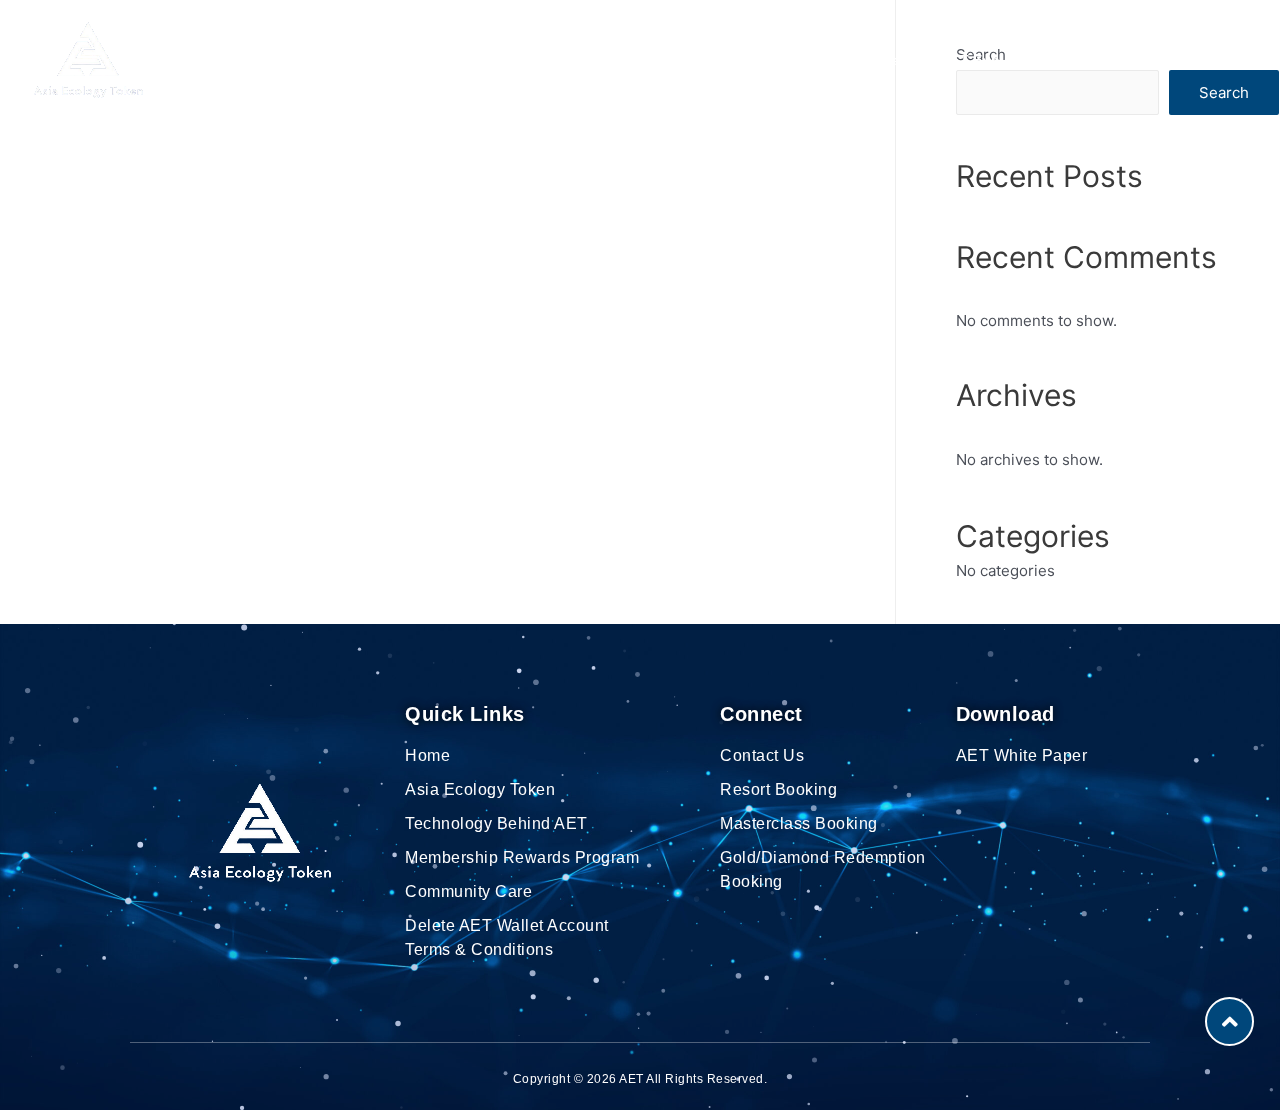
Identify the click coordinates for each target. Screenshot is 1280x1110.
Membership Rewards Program (644, 60)
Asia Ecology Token (419, 60)
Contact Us (1098, 60)
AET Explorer (986, 60)
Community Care (855, 60)
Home (303, 60)
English (1191, 60)
